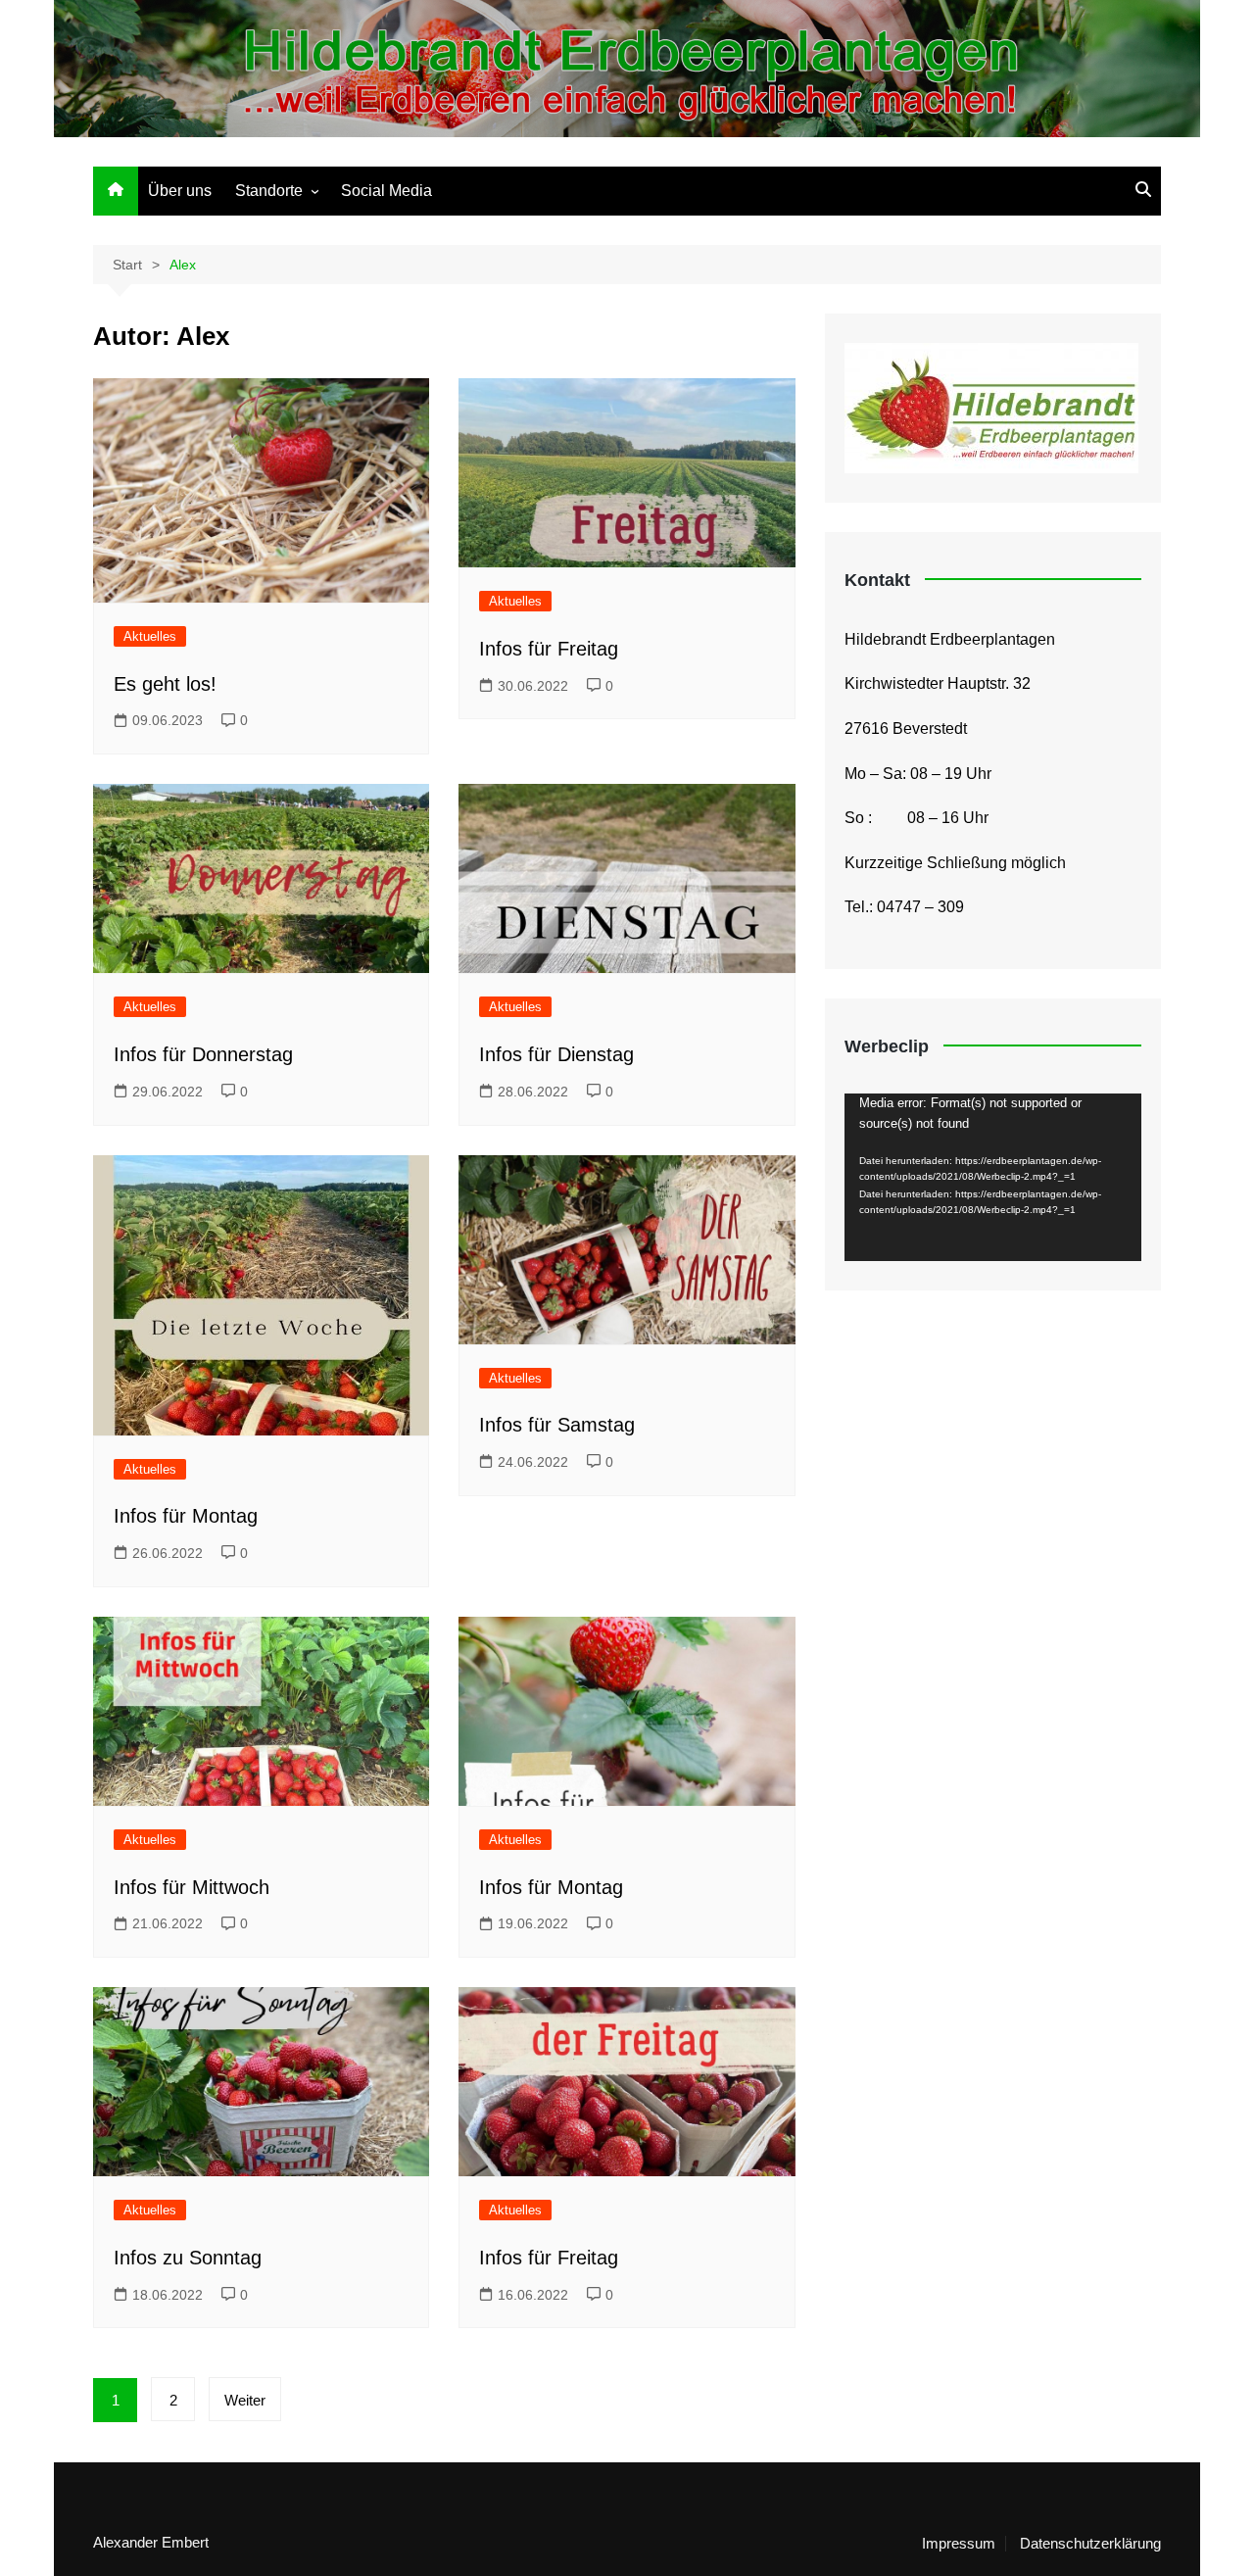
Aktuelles (150, 636)
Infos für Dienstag (556, 1054)
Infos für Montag (186, 1516)
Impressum (959, 2544)
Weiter (245, 2400)
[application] (993, 1177)
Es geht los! (165, 684)
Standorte (269, 191)
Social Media (386, 191)
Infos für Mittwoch (192, 1887)
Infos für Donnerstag (203, 1054)
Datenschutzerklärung (1090, 2544)
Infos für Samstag (557, 1425)
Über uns (180, 191)
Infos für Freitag (549, 649)
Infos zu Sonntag (188, 2258)
